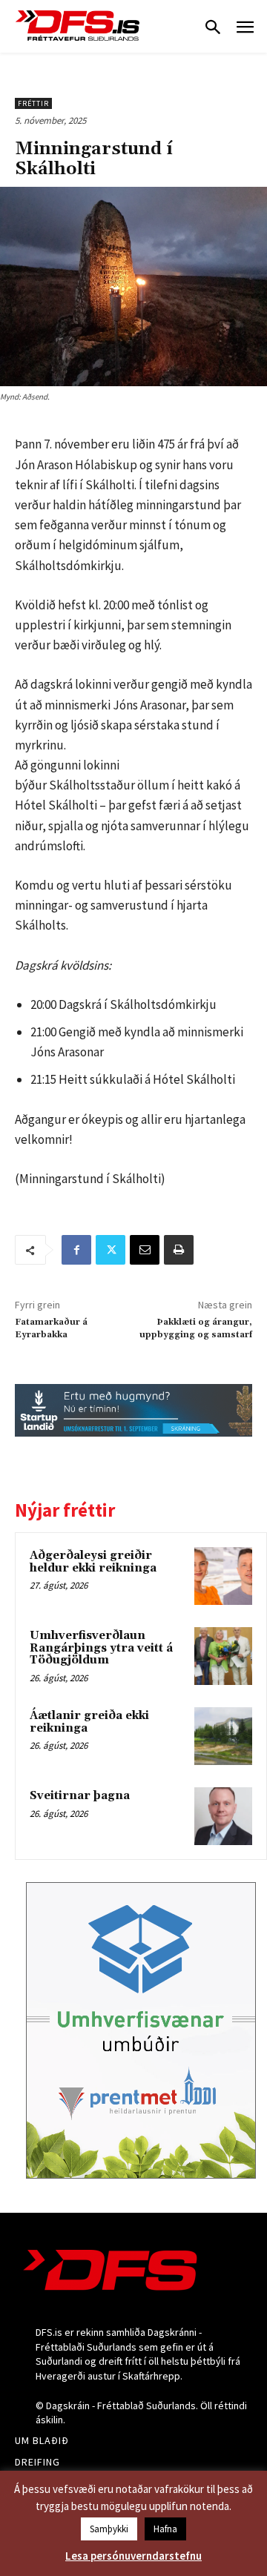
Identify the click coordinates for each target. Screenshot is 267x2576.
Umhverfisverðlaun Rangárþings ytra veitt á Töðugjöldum (101, 1648)
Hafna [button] (165, 2529)
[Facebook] (76, 1250)
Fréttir (33, 103)
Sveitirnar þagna (80, 1796)
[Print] (179, 1250)
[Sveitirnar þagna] (223, 1816)
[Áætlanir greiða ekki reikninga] (223, 1736)
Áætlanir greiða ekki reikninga (89, 1722)
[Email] (145, 1250)
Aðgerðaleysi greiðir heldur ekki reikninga (93, 1562)
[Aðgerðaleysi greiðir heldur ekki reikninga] (223, 1576)
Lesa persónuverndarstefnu (133, 2556)
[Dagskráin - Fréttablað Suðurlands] (78, 26)
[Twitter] (111, 1250)
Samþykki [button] (109, 2529)
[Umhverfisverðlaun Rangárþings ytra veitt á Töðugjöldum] (223, 1656)
